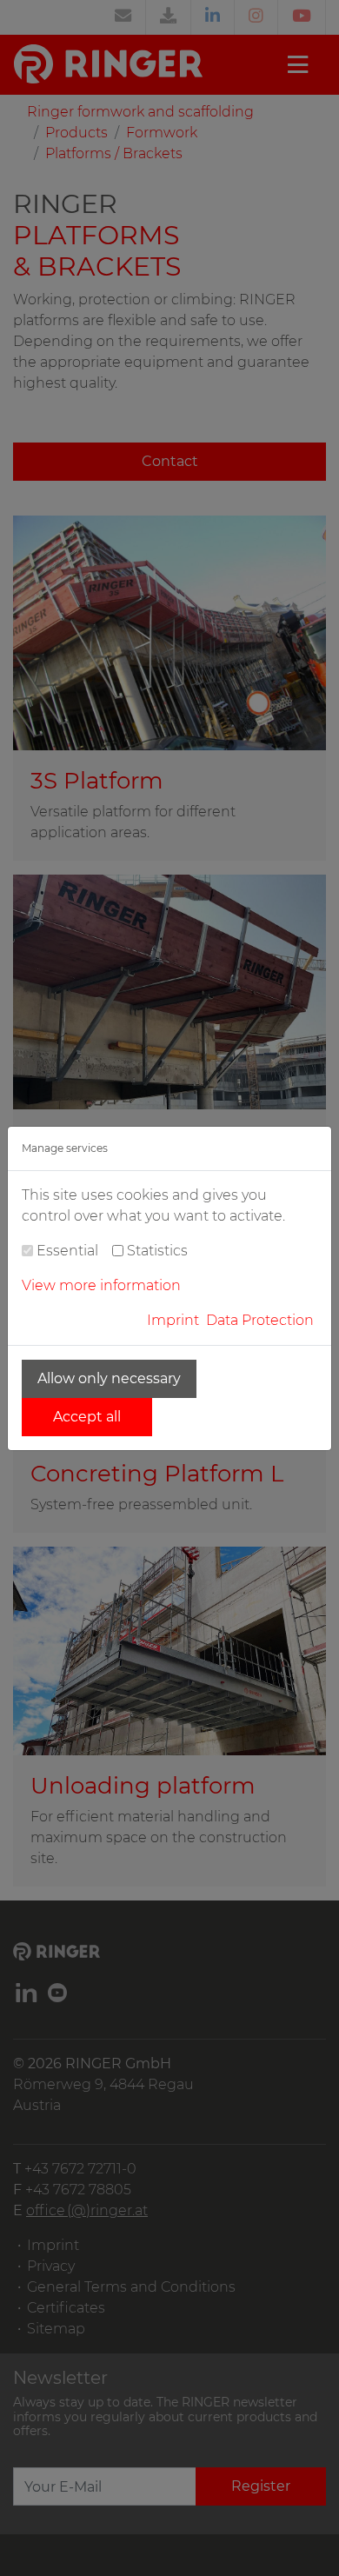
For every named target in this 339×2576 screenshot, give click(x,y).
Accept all (87, 1417)
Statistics (157, 1251)
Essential (67, 1251)
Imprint (173, 1320)
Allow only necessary (109, 1378)
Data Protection (260, 1320)
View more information (101, 1285)
